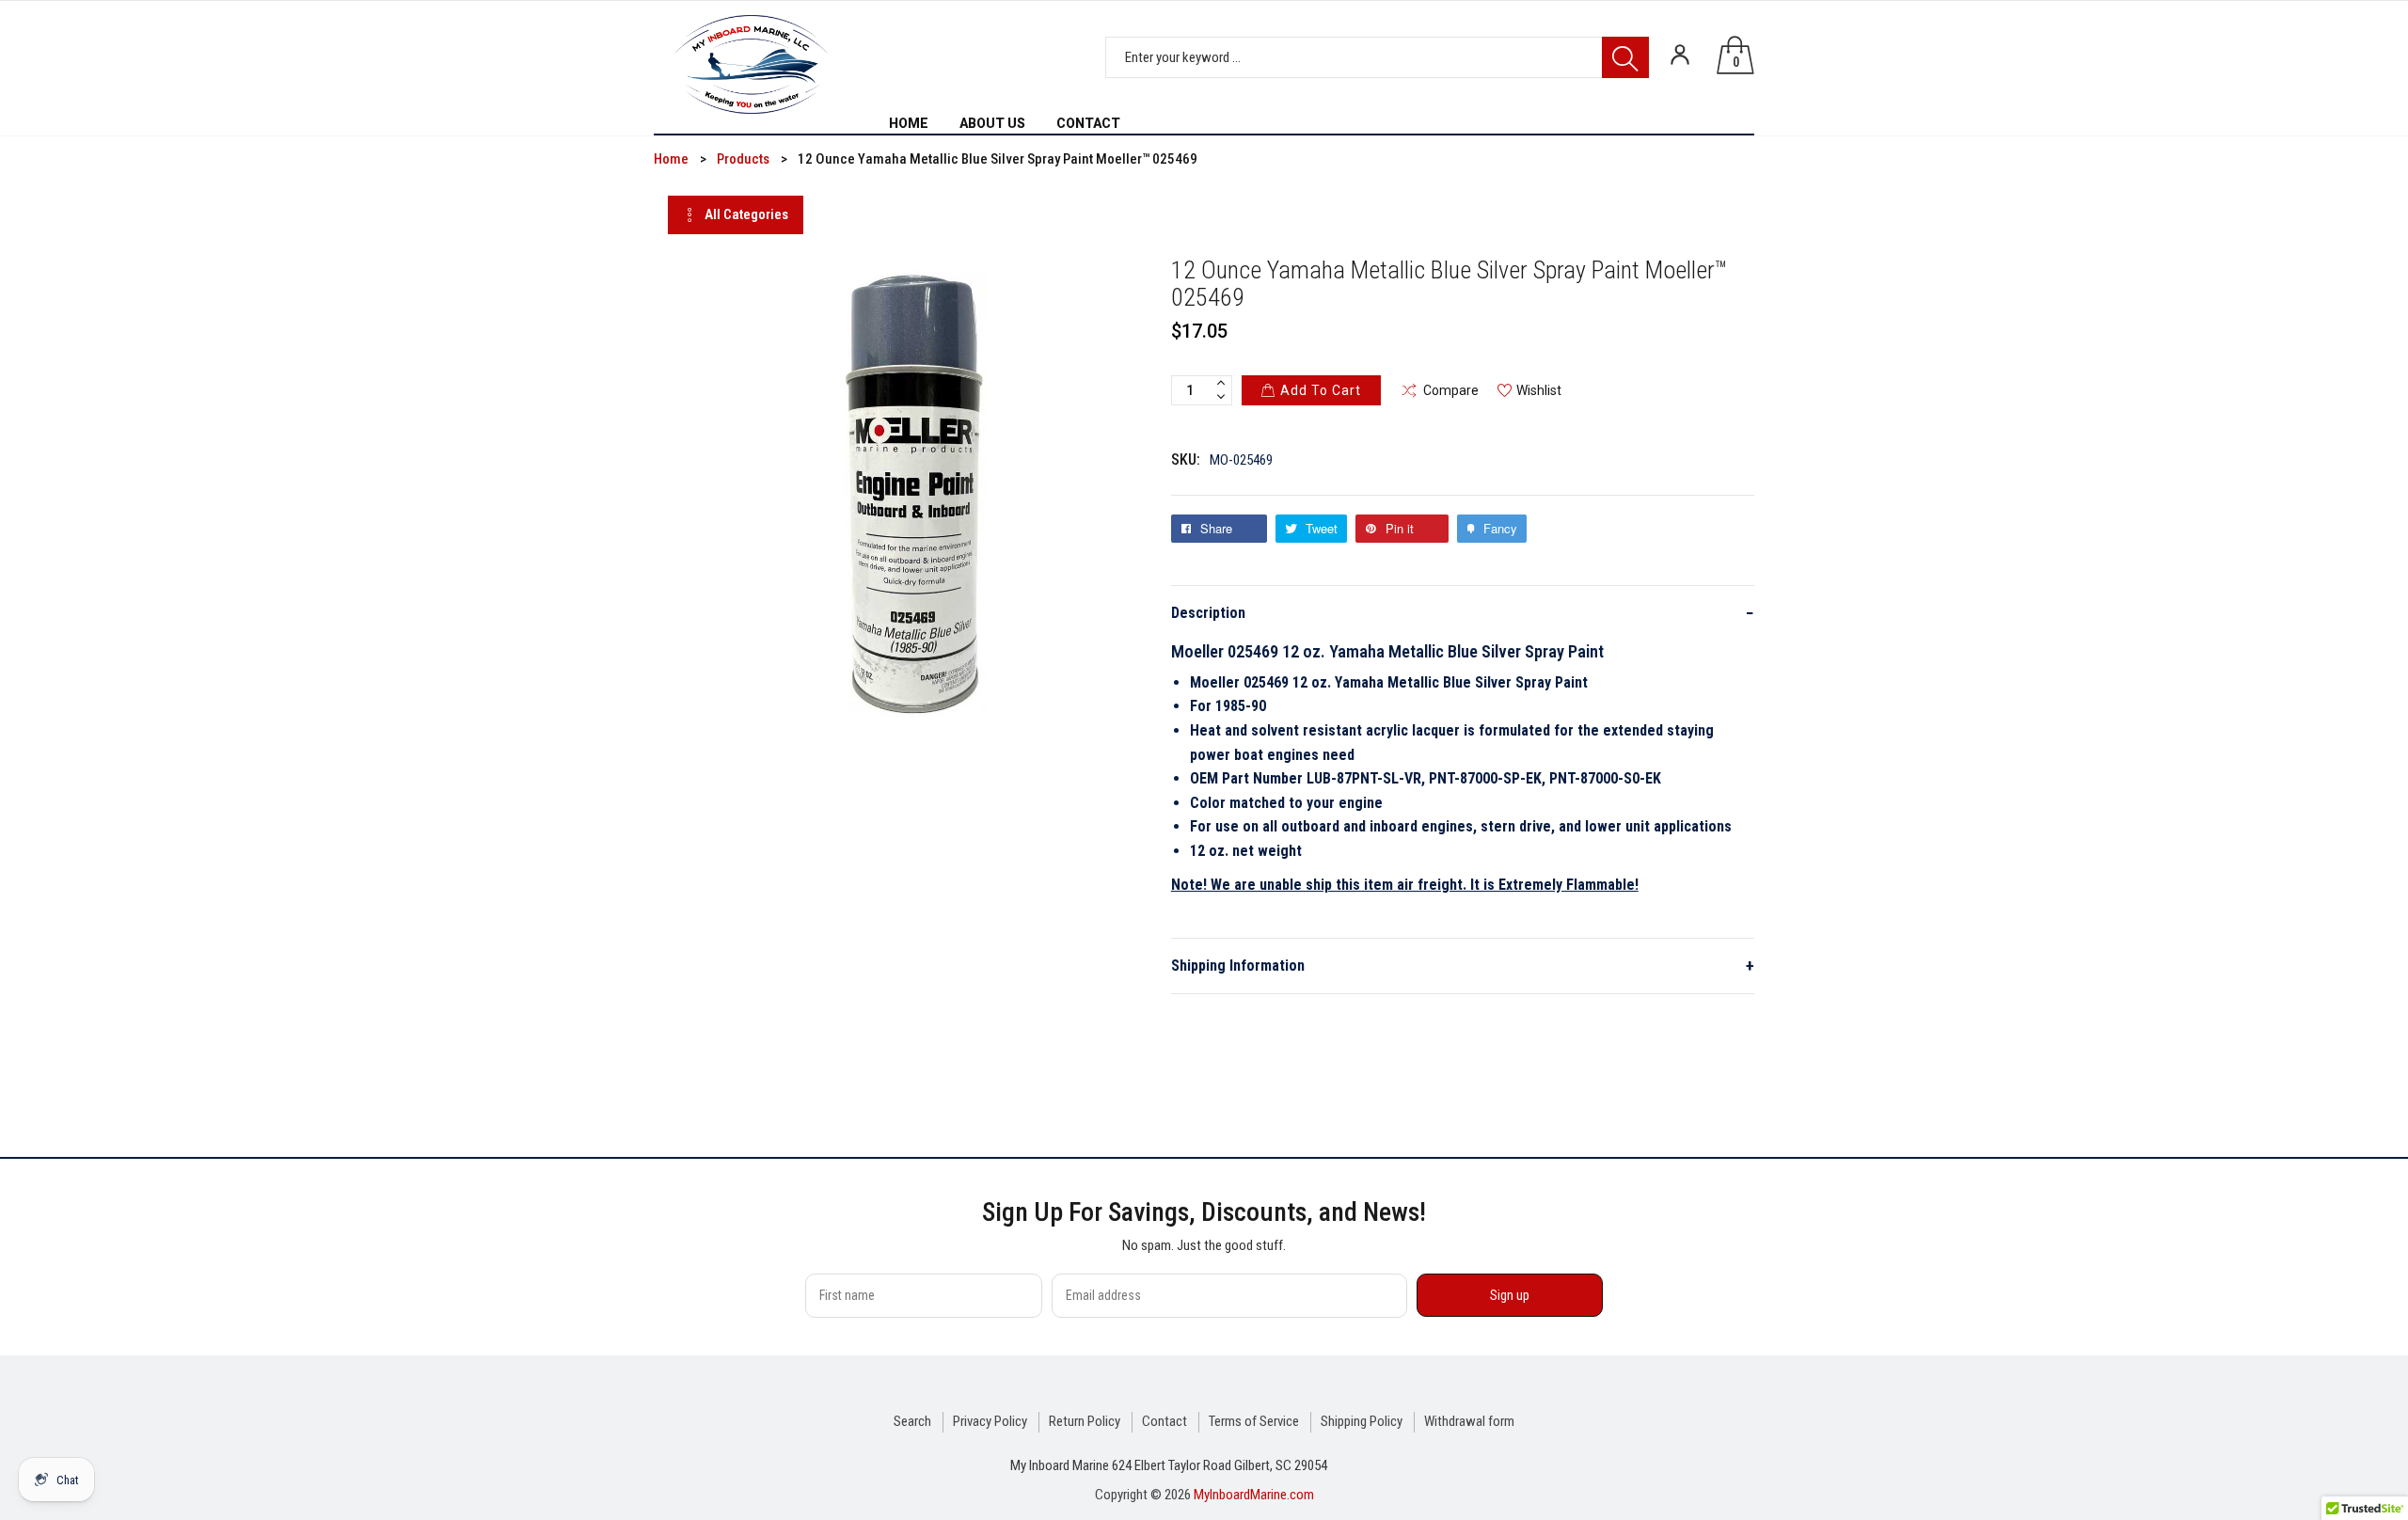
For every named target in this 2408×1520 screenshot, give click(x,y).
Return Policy (1085, 1421)
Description (1463, 613)
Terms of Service (1254, 1421)
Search (912, 1421)
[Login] (1680, 55)
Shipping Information (1463, 966)
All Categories (746, 214)
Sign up (1510, 1295)
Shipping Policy (1362, 1421)
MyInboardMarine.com (1254, 1495)
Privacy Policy (990, 1421)
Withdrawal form (1469, 1421)
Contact (1164, 1421)
